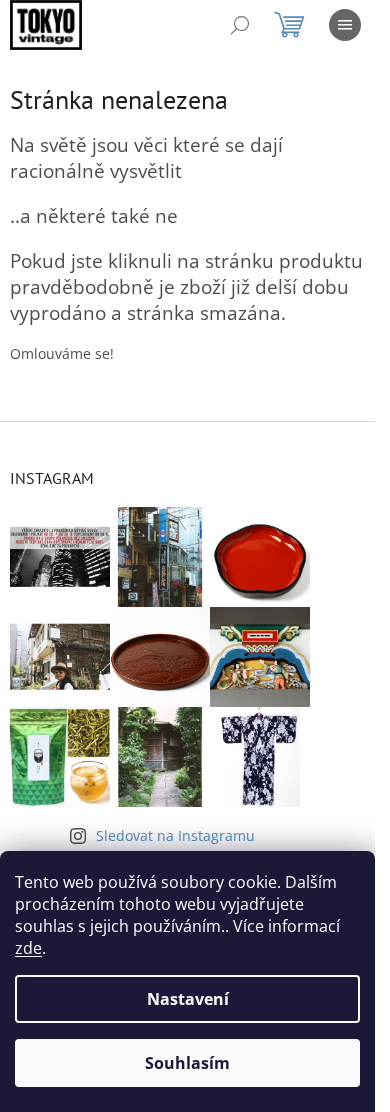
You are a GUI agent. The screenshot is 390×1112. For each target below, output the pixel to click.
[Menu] (345, 25)
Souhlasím (187, 1063)
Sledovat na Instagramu (175, 835)
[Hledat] (240, 25)
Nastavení (188, 999)
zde (28, 948)
